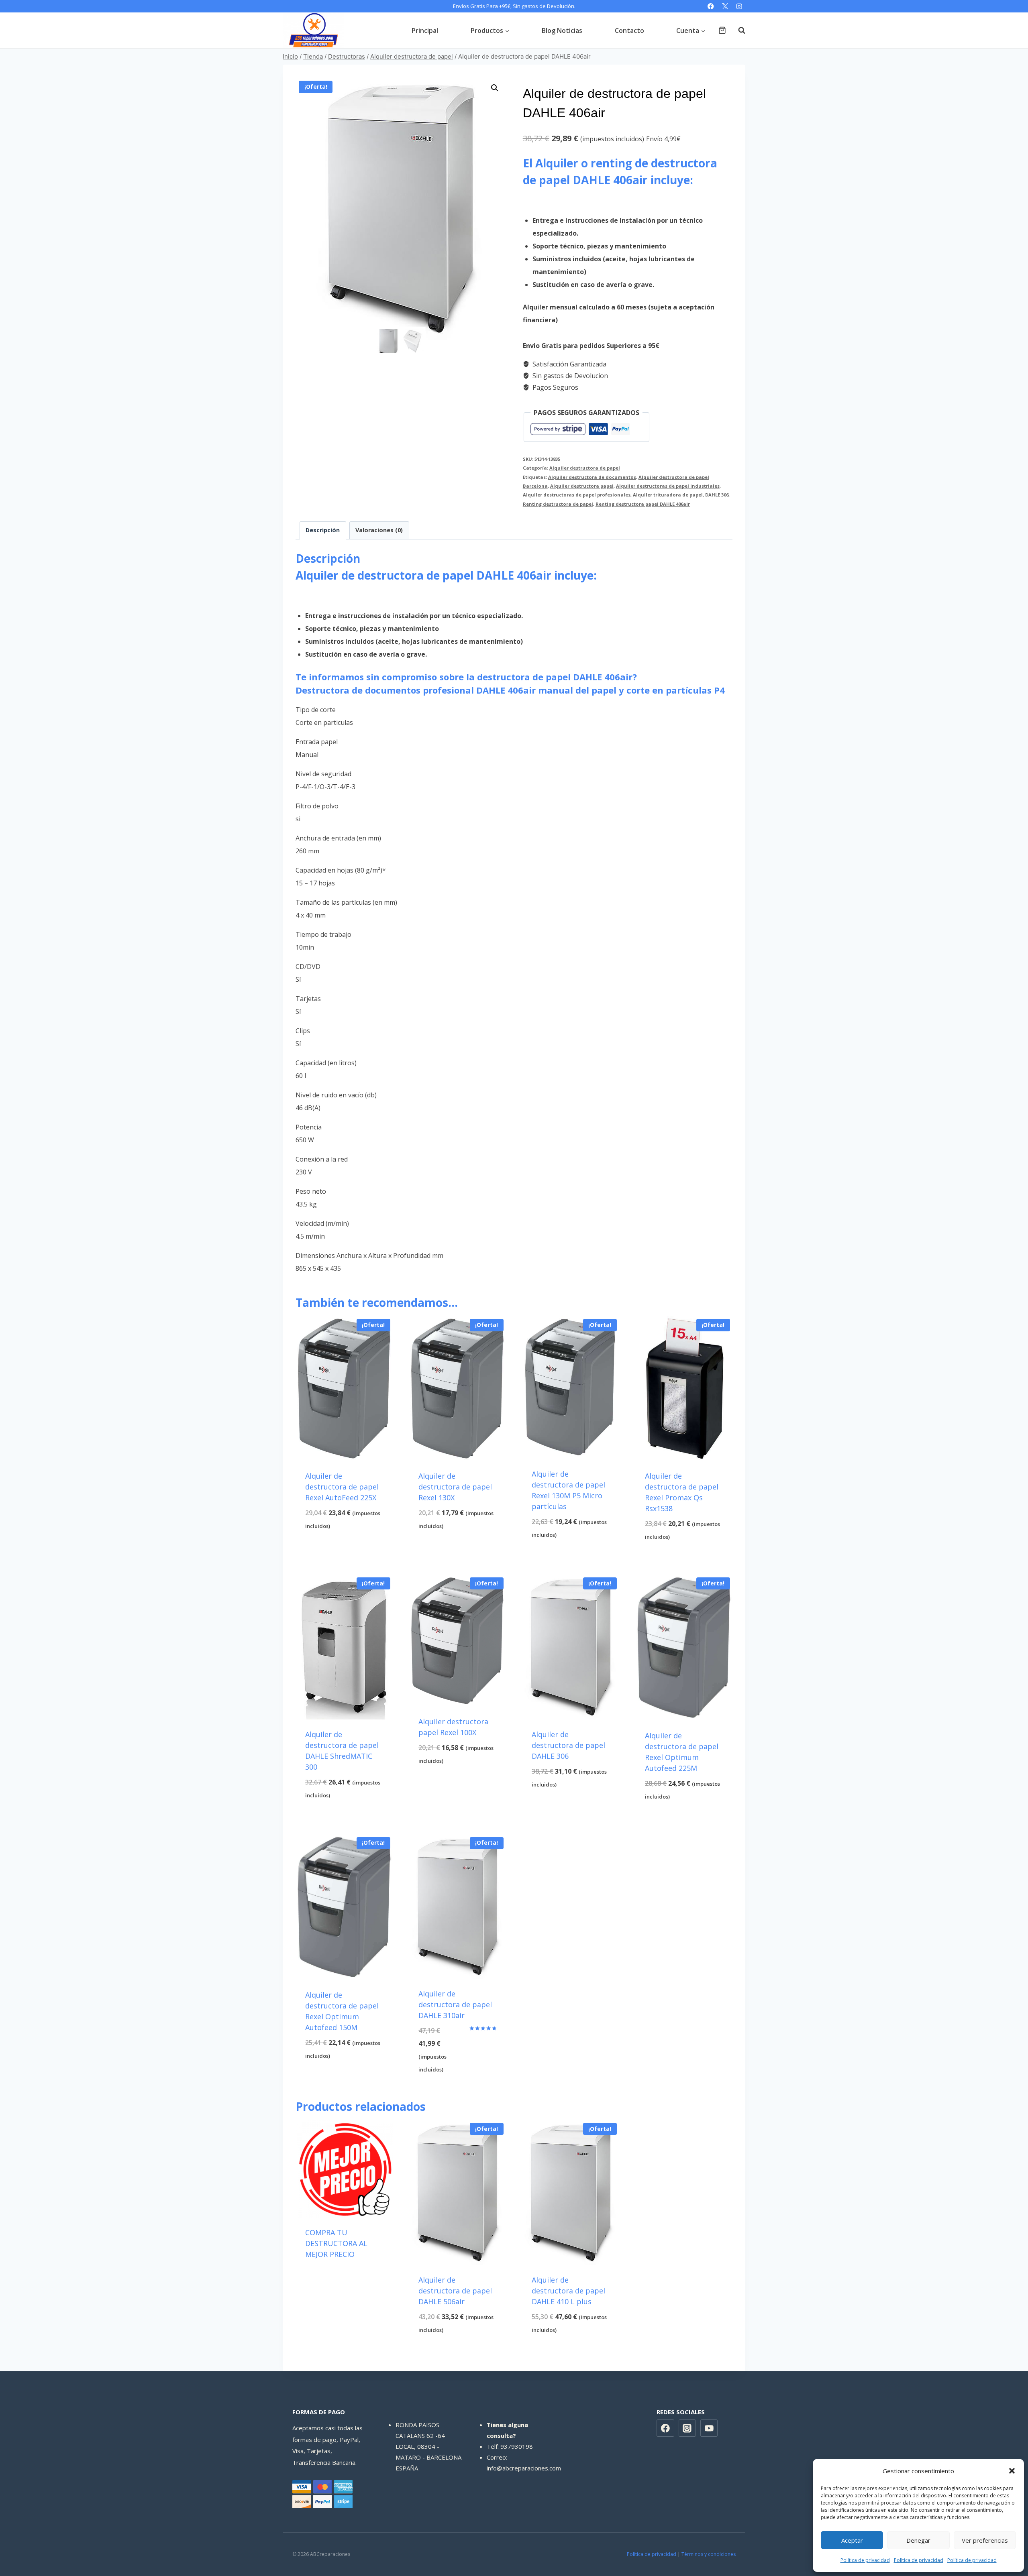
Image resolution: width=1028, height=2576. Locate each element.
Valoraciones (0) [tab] (379, 530)
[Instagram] (739, 6)
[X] (725, 6)
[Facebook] (711, 6)
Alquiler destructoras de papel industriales (668, 486)
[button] (1012, 2471)
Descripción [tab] (323, 530)
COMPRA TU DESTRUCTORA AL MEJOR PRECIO (336, 2243)
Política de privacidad (865, 2560)
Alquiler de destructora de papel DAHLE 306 (568, 1745)
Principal (425, 31)
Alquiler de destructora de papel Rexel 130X (455, 1487)
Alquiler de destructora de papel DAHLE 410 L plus (568, 2291)
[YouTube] (709, 2428)
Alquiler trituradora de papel (668, 495)
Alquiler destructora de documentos (592, 477)
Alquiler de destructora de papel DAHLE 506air (455, 2291)
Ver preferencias (985, 2540)
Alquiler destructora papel (582, 486)
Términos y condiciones (709, 2554)
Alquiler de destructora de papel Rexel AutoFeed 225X (342, 1487)
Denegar (918, 2540)
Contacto (629, 31)
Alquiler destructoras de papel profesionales (577, 495)
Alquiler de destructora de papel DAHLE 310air (455, 2004)
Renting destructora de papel (558, 504)
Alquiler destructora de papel (585, 468)
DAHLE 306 (717, 495)
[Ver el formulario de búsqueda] (738, 31)
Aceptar (852, 2540)
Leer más (344, 2277)
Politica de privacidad (652, 2554)
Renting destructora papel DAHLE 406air (643, 504)
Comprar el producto (344, 1546)
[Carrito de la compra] (722, 30)
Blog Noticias (562, 31)
